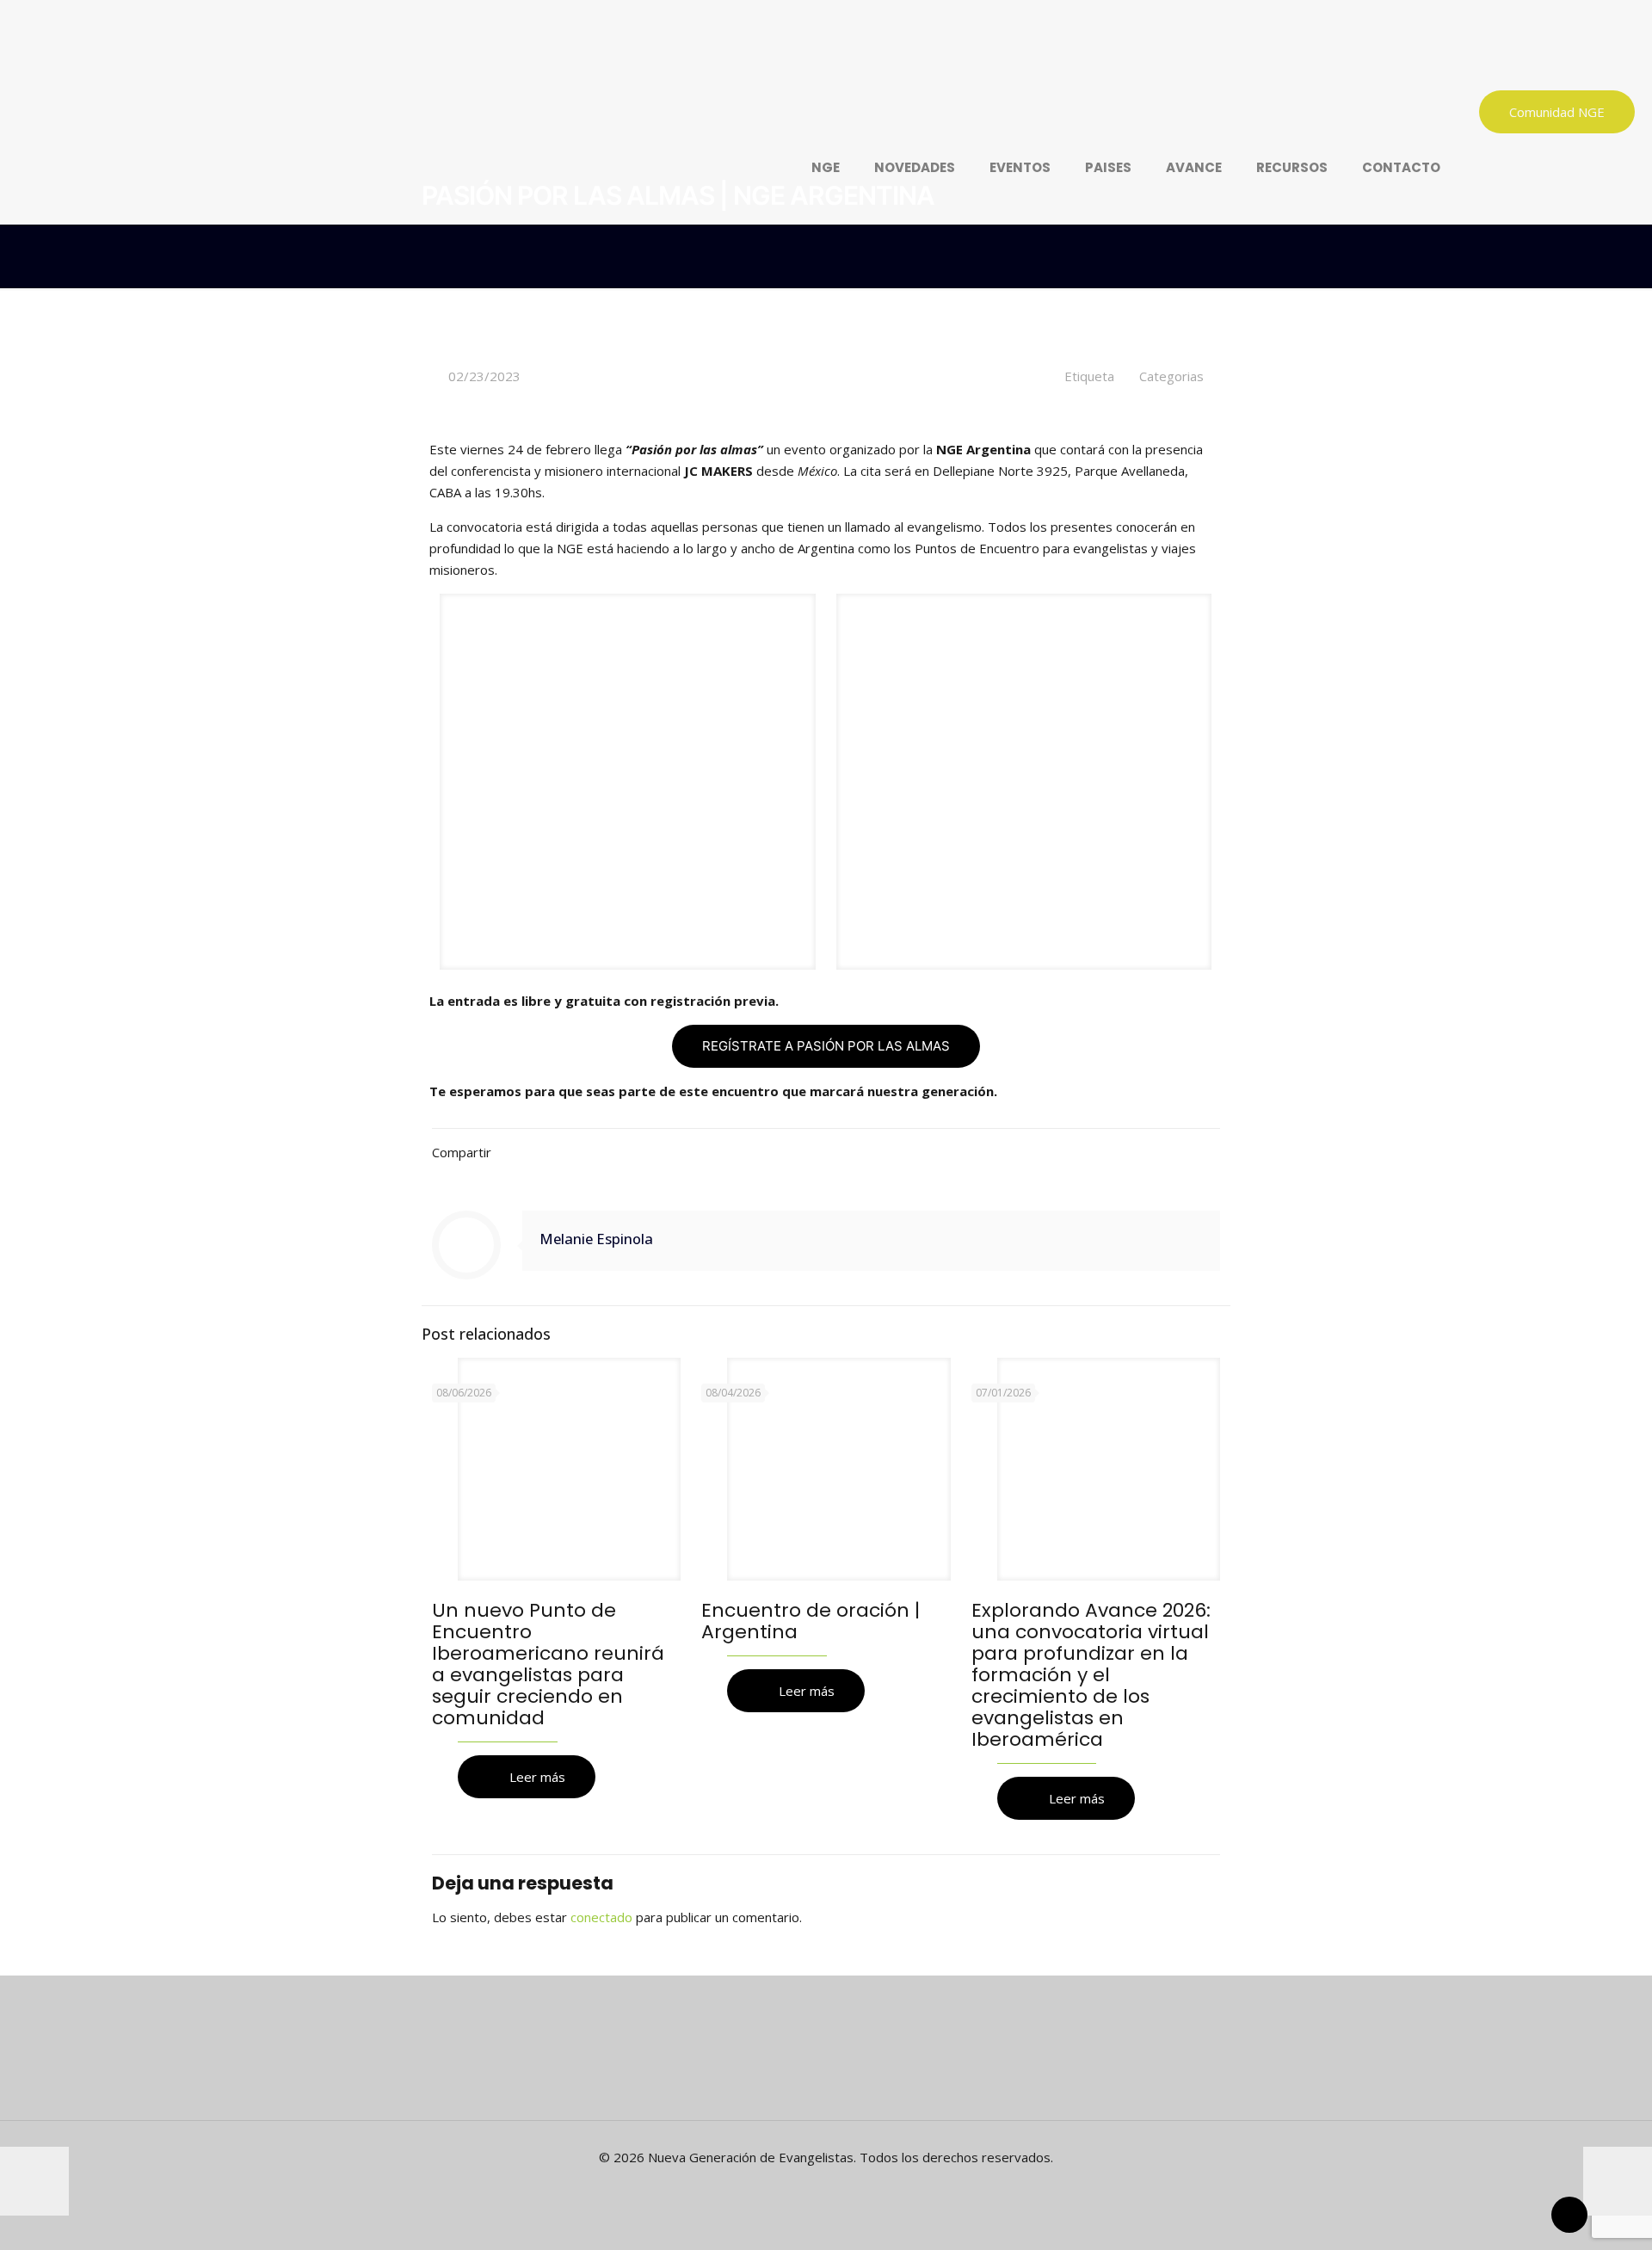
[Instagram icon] (853, 2187)
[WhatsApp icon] (799, 2187)
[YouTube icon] (835, 2187)
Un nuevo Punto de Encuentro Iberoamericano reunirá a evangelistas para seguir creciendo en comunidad (548, 1664)
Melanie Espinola (596, 1239)
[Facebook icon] (817, 2187)
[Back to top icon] (1569, 2215)
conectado (601, 1917)
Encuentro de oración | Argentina (811, 1621)
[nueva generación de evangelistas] (663, 56)
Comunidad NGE (1557, 112)
